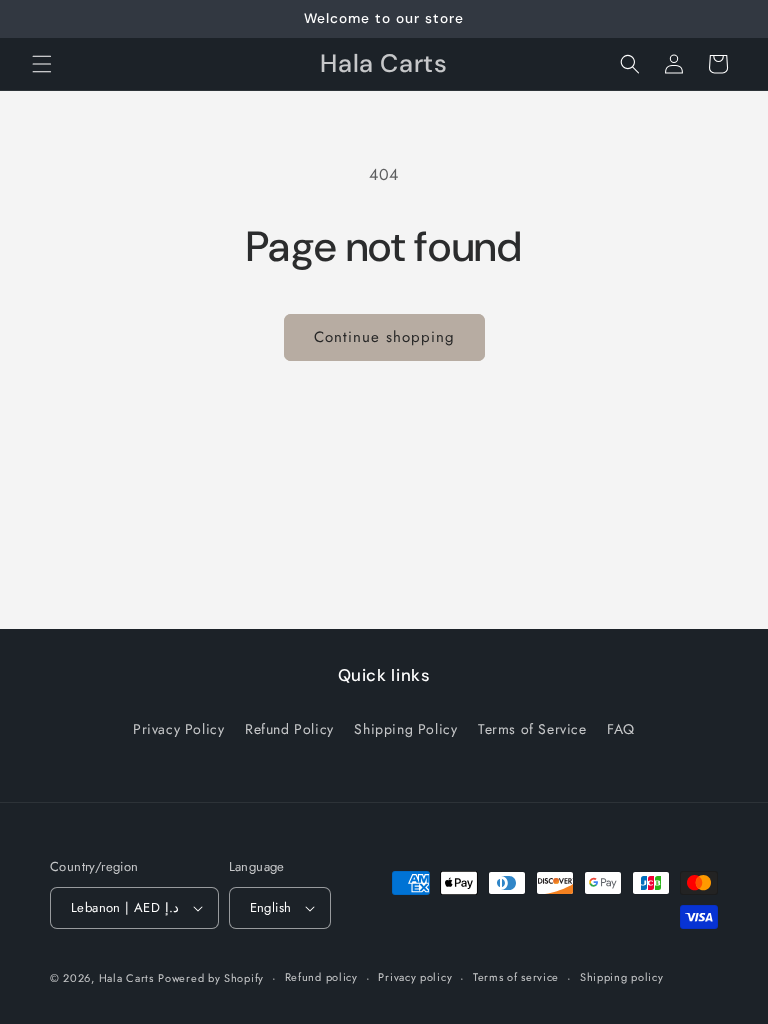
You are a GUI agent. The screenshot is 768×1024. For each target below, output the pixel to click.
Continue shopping (384, 337)
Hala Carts (126, 978)
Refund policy (321, 977)
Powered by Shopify (211, 978)
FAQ (621, 729)
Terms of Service (532, 729)
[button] (42, 64)
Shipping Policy (405, 729)
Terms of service (516, 977)
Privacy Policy (178, 729)
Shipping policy (622, 977)
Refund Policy (289, 729)
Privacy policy (415, 977)
